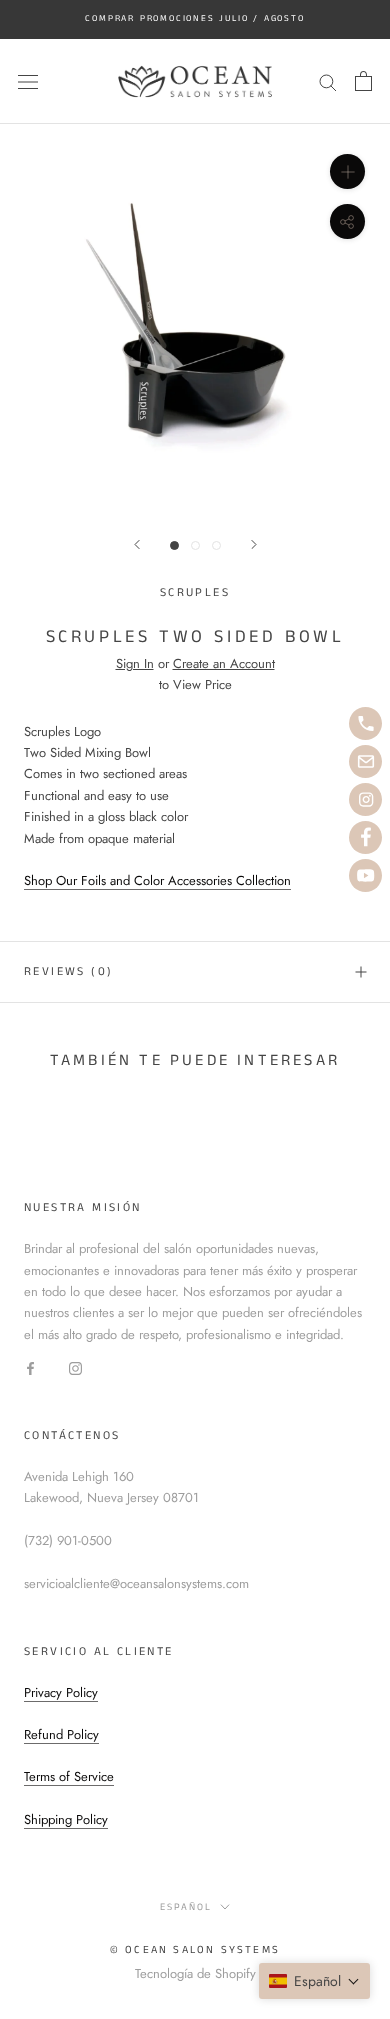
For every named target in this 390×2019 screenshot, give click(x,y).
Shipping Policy (66, 1819)
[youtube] (365, 875)
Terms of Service (69, 1776)
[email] (365, 761)
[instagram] (365, 799)
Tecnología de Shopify (195, 1973)
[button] (314, 1981)
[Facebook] (30, 1366)
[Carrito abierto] (363, 81)
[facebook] (365, 837)
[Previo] (137, 544)
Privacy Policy (61, 1692)
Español (186, 1907)
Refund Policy (61, 1734)
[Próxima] (254, 544)
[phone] (365, 723)
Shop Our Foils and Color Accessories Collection (157, 880)
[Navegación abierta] (28, 81)
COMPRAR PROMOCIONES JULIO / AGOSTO (194, 18)
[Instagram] (75, 1366)
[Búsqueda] (328, 81)
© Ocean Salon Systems (195, 1950)
